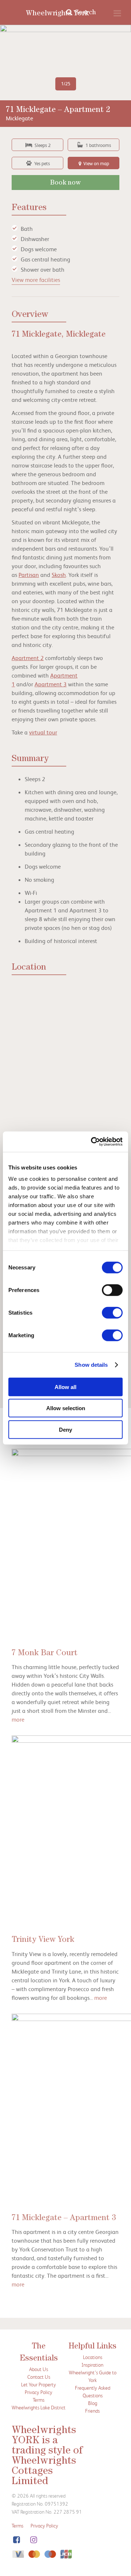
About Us (39, 2369)
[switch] (112, 1290)
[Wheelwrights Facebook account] (16, 2540)
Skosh (59, 575)
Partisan (29, 575)
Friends (92, 2411)
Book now (65, 183)
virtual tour (43, 732)
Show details (91, 1365)
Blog (93, 2403)
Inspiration (92, 2365)
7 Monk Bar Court (45, 1654)
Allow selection (66, 1408)
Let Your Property (39, 2384)
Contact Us (39, 2377)
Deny (65, 1429)
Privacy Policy (39, 2392)
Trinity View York (43, 1940)
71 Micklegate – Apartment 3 (64, 2219)
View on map (96, 163)
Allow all (65, 1387)
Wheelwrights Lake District (39, 2407)
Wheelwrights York (57, 14)
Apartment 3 (51, 684)
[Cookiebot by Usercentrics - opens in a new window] (92, 1142)
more (18, 1719)
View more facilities (36, 280)
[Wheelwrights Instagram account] (33, 2540)
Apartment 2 (28, 658)
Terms (39, 2400)
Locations (93, 2357)
